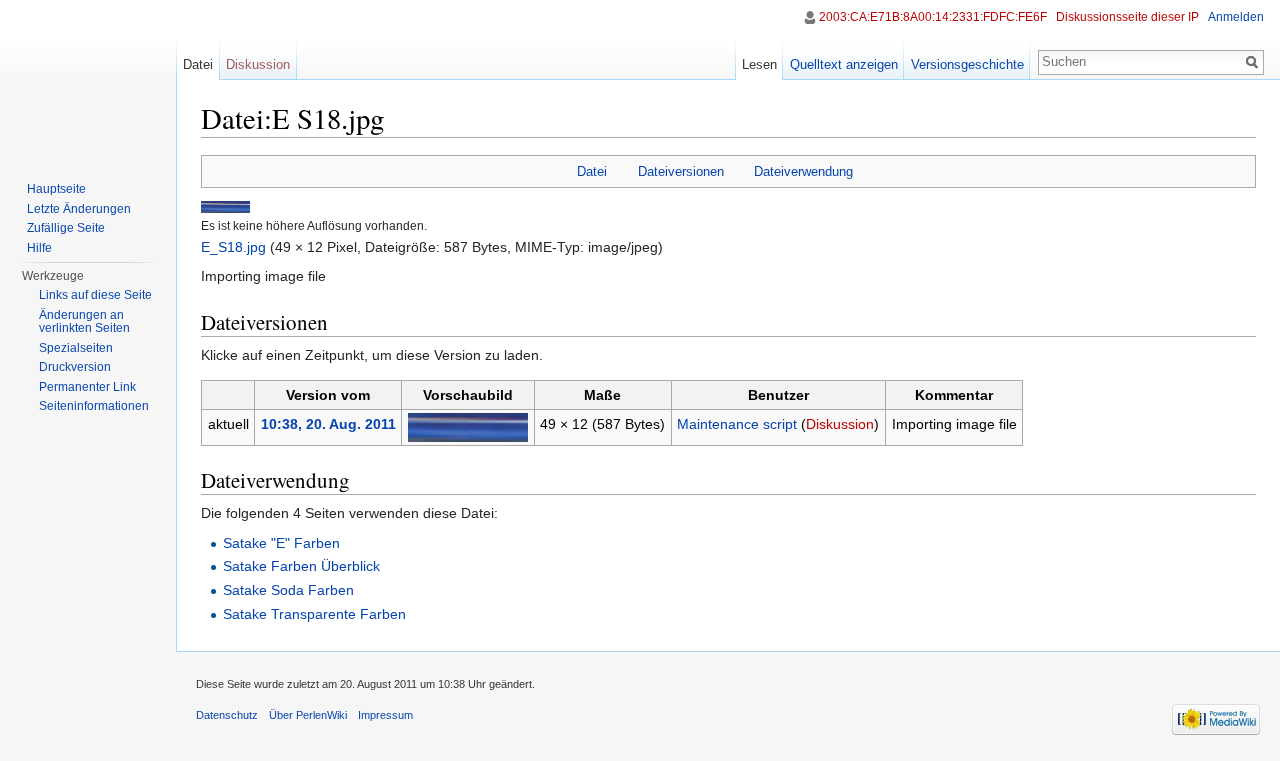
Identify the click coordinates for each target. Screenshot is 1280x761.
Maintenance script (737, 424)
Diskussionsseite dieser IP (1127, 17)
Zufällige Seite (66, 228)
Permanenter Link (87, 387)
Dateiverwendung (803, 171)
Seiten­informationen (94, 406)
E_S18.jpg (233, 247)
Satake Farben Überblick (301, 566)
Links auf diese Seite (95, 295)
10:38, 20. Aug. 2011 (328, 424)
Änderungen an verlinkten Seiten (84, 322)
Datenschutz (227, 715)
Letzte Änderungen (79, 209)
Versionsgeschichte (967, 64)
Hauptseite (56, 189)
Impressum (385, 715)
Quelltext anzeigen (844, 64)
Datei (592, 171)
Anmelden (1236, 17)
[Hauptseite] (88, 80)
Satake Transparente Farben (314, 614)
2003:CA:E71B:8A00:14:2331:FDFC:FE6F (933, 17)
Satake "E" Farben (281, 543)
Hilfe (39, 248)
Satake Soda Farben (288, 590)
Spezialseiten (76, 348)
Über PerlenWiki (308, 715)
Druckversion (75, 367)
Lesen (759, 64)
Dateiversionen (681, 171)
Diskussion (840, 424)
